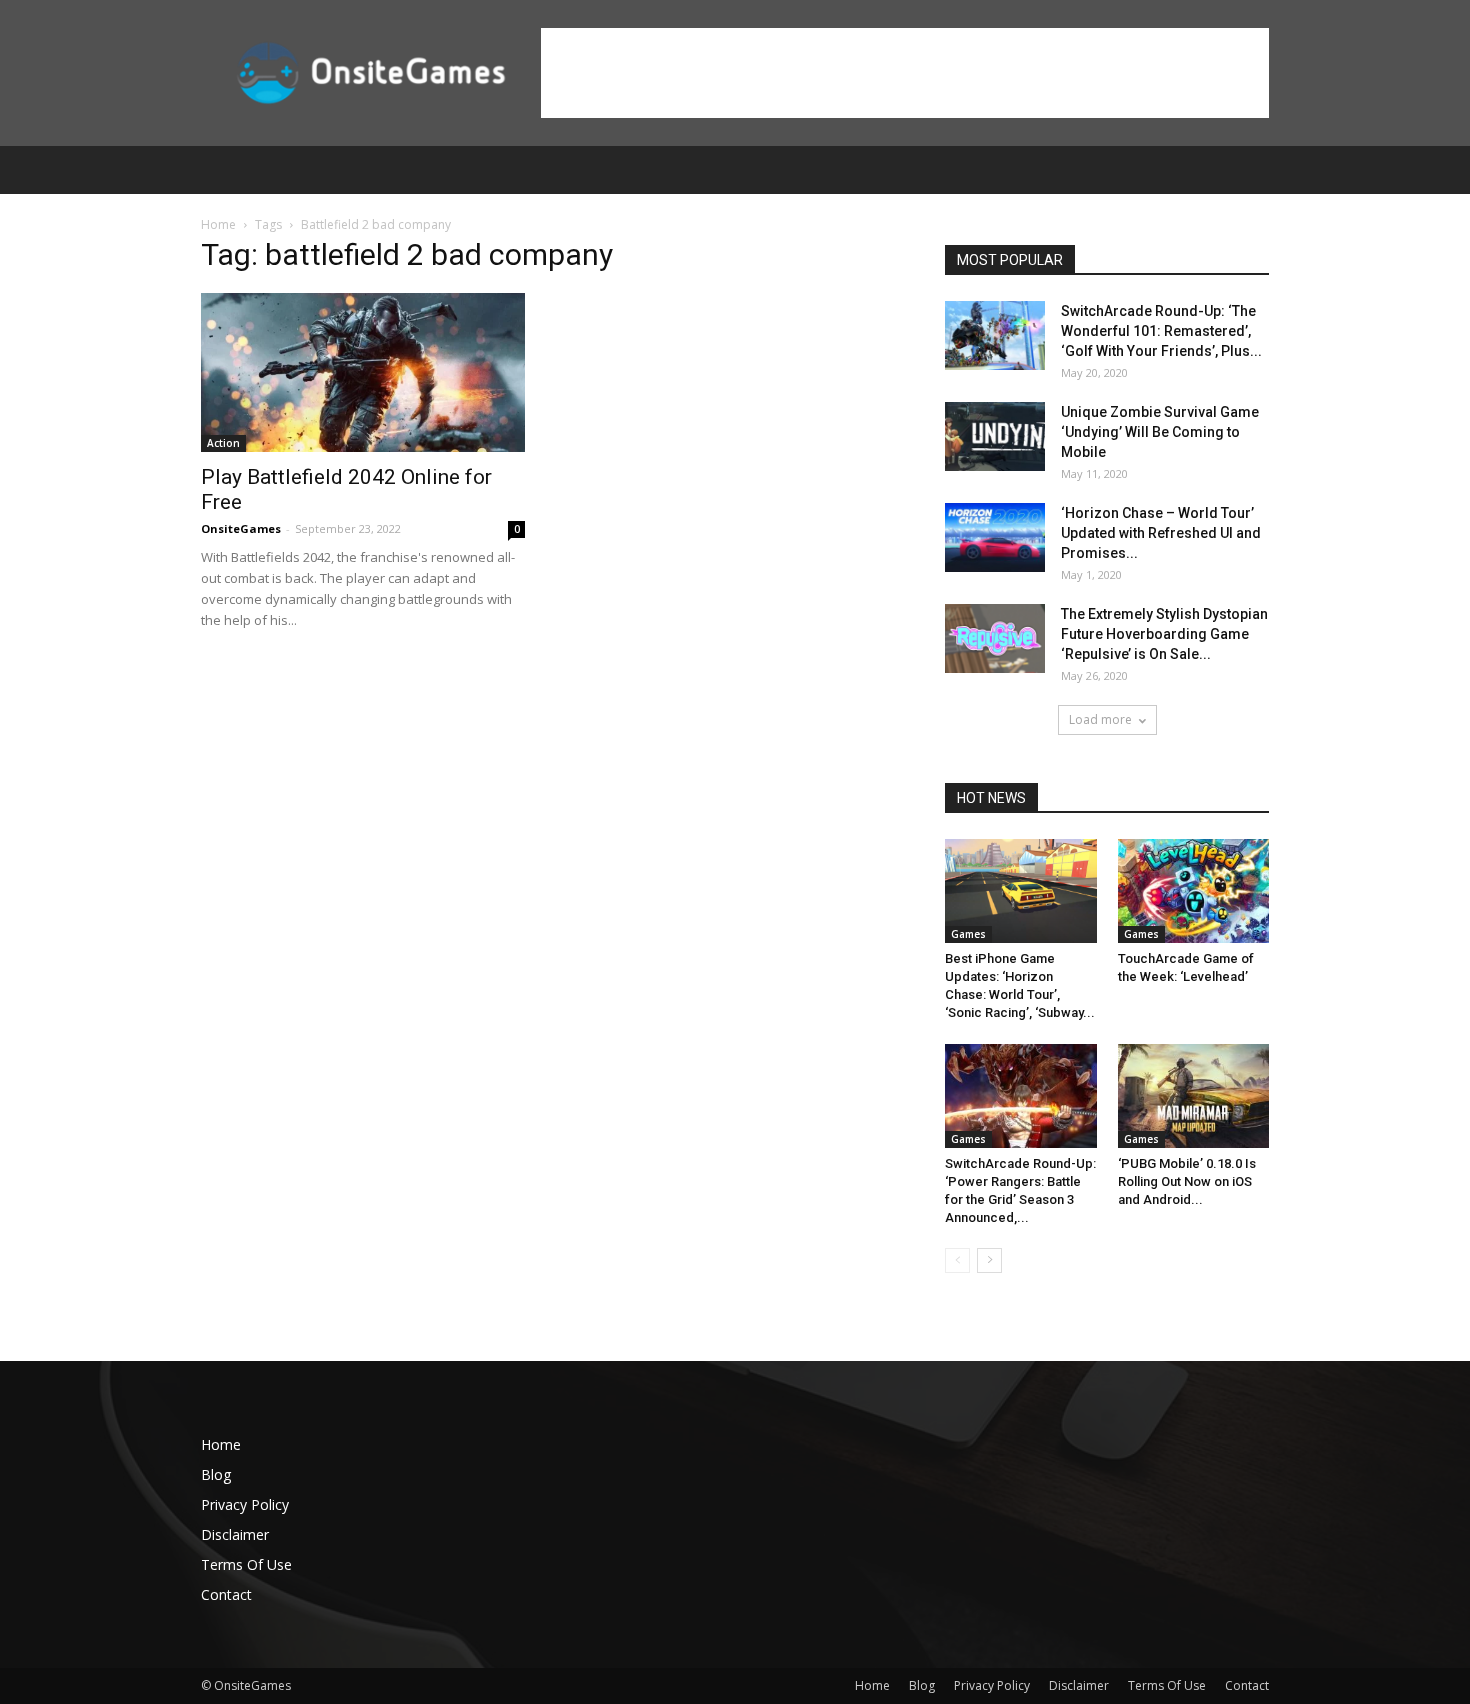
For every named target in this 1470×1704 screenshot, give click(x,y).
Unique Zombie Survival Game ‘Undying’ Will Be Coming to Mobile (1160, 432)
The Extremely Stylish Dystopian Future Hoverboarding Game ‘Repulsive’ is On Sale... (1164, 634)
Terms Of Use (246, 1564)
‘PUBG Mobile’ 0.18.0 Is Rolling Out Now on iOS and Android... (1187, 1181)
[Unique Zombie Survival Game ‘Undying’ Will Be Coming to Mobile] (995, 436)
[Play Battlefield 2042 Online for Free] (363, 372)
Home (218, 224)
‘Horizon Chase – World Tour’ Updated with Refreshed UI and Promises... (1161, 533)
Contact (226, 1594)
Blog (216, 1474)
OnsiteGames (241, 528)
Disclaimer (235, 1534)
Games (968, 934)
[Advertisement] (905, 73)
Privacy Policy (245, 1504)
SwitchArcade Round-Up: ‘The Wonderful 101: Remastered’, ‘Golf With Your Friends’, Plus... (1161, 331)
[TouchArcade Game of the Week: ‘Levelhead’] (1194, 891)
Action (223, 443)
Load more (1100, 719)
